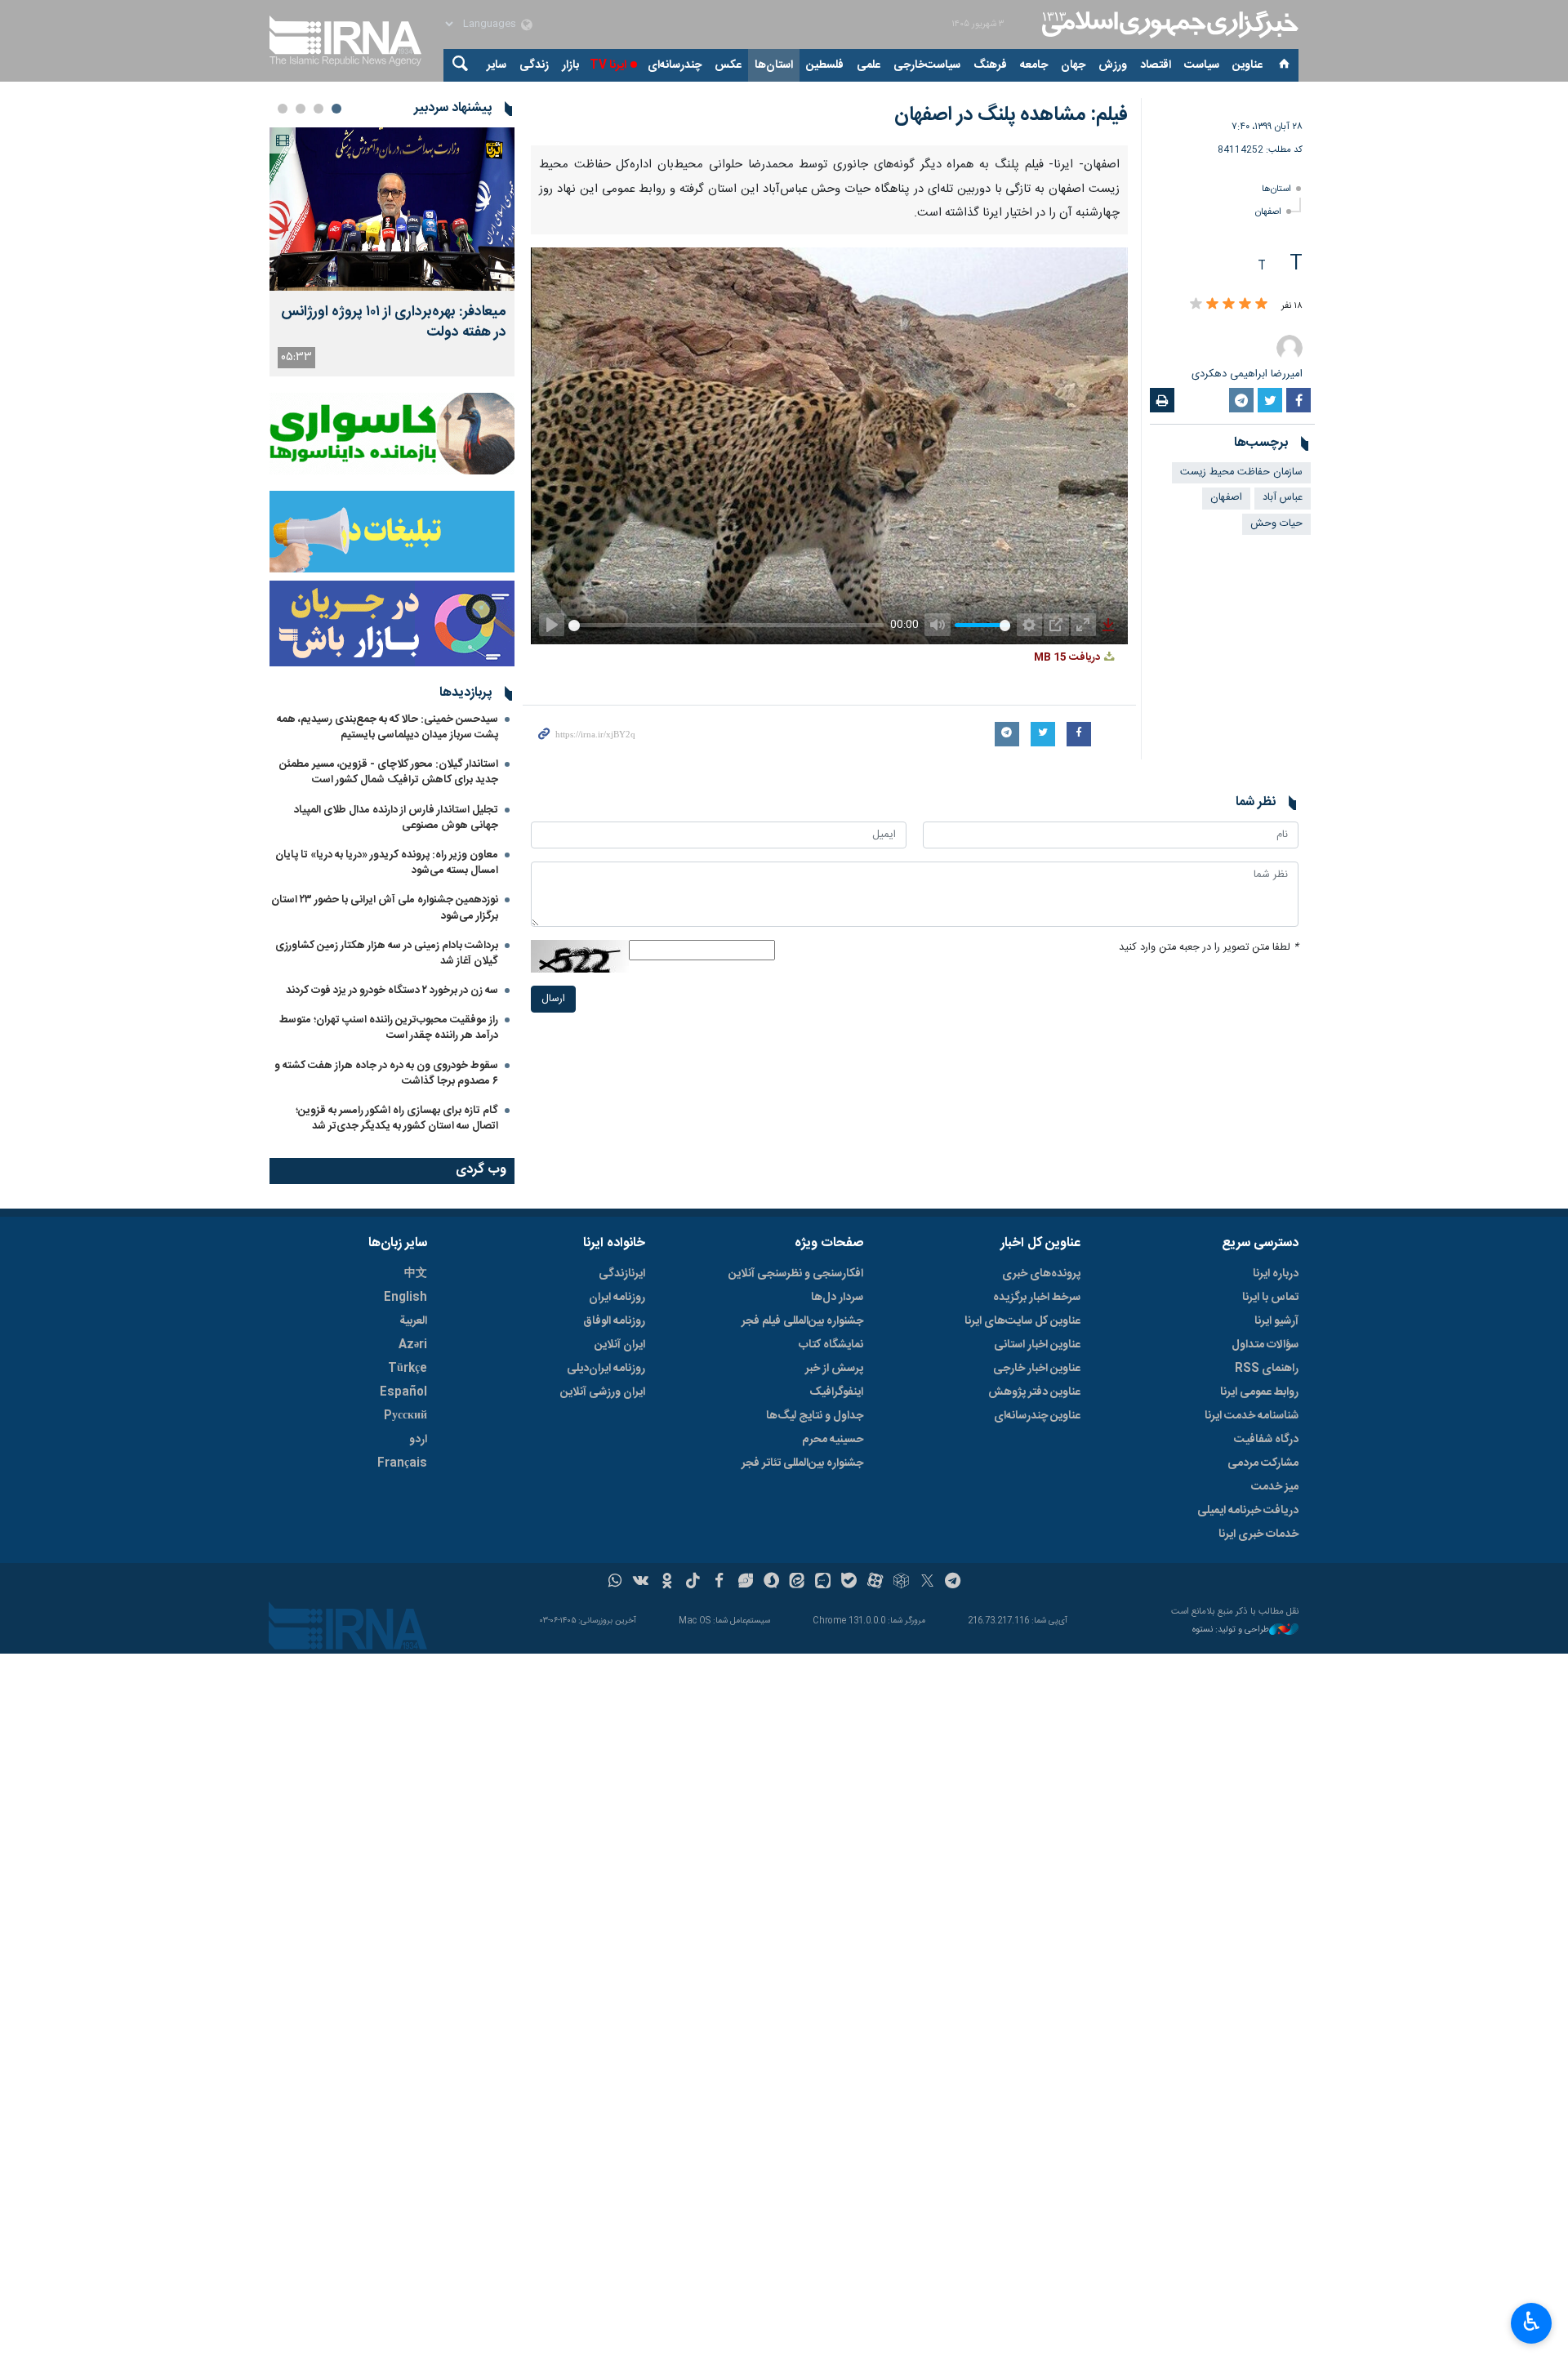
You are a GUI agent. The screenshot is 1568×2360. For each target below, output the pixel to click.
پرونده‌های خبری (1041, 1274)
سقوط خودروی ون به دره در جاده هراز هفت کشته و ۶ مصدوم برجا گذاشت (386, 1073)
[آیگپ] (823, 1583)
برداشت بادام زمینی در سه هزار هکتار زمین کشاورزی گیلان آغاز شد (387, 953)
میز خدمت (1275, 1487)
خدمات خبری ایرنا (1258, 1534)
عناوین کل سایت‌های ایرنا (1022, 1321)
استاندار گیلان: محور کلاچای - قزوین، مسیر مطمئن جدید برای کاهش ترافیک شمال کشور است (389, 772)
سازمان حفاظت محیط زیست (1241, 472)
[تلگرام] (953, 1583)
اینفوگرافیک (836, 1392)
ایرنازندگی (622, 1274)
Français (402, 1463)
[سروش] (771, 1583)
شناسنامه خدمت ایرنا (1252, 1416)
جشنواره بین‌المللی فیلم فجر (802, 1321)
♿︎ (1532, 2322)
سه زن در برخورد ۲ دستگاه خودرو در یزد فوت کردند (392, 991)
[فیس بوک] (719, 1583)
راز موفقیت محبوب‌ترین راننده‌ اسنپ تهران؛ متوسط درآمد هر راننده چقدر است (389, 1028)
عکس (728, 65)
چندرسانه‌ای (675, 65)
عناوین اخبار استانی (1037, 1345)
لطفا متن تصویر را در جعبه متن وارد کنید (1209, 948)
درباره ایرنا (1276, 1274)
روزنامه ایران (617, 1298)
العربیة (413, 1321)
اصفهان (1268, 212)
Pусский (405, 1416)
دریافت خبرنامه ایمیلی (1248, 1511)
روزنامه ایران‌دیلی (606, 1369)
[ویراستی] (745, 1583)
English (405, 1298)
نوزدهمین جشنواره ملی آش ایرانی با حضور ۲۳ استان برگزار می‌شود (385, 908)
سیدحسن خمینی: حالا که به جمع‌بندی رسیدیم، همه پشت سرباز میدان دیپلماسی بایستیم (388, 727)
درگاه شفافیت (1266, 1440)
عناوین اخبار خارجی (1037, 1369)
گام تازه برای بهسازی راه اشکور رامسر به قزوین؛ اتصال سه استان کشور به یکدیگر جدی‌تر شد (397, 1118)
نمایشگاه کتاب (831, 1345)
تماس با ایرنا (1270, 1298)
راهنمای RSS (1267, 1369)
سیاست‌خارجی (927, 65)
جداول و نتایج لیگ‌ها (815, 1416)
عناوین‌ (1247, 65)
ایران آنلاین (620, 1345)
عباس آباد (1283, 498)
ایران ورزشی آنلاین (603, 1392)
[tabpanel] (392, 252)
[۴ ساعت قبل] (392, 209)
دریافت (1068, 658)
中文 (416, 1274)
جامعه (1034, 65)
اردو (418, 1440)
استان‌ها (774, 65)
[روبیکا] (901, 1583)
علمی (869, 65)
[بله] (849, 1583)
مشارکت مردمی (1263, 1463)
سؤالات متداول (1265, 1345)
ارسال (553, 999)
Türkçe (408, 1369)
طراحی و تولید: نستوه (1231, 1630)
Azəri (413, 1345)
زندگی (534, 65)
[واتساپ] (615, 1583)
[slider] (723, 623)
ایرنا (1168, 24)
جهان (1073, 65)
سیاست (1202, 65)
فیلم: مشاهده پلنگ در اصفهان (1011, 115)
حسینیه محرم (833, 1440)
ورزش (1113, 65)
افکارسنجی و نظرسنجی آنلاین (796, 1274)
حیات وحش (1276, 524)
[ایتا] (797, 1583)
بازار (570, 65)
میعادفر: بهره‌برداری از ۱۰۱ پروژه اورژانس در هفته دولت (394, 323)
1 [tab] (336, 109)
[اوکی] (667, 1583)
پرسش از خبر (834, 1369)
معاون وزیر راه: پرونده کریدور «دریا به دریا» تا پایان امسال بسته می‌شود (387, 863)
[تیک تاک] (693, 1583)
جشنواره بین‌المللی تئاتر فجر (802, 1463)
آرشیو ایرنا (1276, 1321)
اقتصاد (1156, 65)
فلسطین (825, 65)
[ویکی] (641, 1583)
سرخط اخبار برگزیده (1037, 1298)
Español (403, 1392)
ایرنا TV (608, 65)
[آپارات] (875, 1583)
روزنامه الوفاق (614, 1321)
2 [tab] (318, 109)
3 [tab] (301, 109)
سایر (497, 65)
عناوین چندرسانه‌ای (1037, 1416)
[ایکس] (927, 1583)
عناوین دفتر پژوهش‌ (1034, 1392)
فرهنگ (990, 65)
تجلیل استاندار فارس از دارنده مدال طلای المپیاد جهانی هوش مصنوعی (396, 818)
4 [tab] (283, 109)
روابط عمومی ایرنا (1259, 1392)
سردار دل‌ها (837, 1298)
